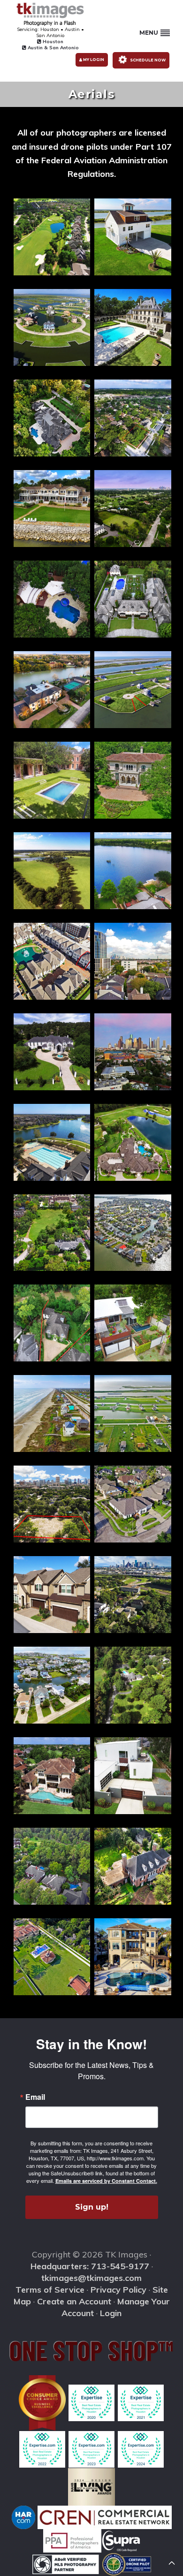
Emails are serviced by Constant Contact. (106, 2181)
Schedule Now (147, 60)
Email (35, 2097)
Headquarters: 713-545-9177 (90, 2266)
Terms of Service (50, 2290)
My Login (93, 60)
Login (111, 2313)
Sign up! (92, 2207)
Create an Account (74, 2301)
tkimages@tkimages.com (91, 2278)
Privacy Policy (118, 2290)
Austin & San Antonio (53, 48)
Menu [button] (149, 33)
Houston (52, 42)
